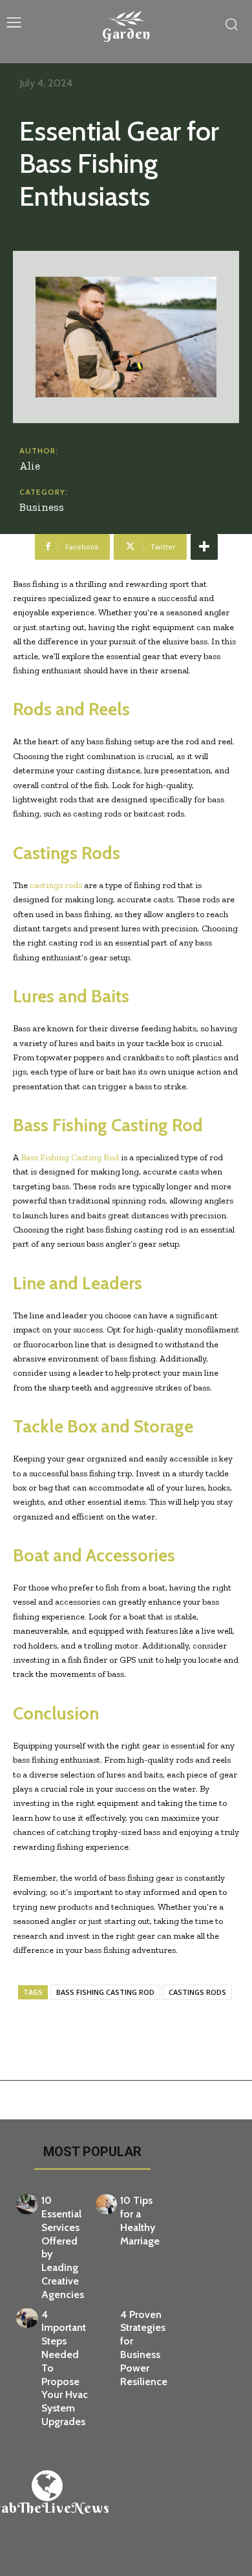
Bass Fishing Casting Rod (70, 1157)
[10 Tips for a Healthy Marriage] (107, 2204)
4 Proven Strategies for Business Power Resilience (144, 2348)
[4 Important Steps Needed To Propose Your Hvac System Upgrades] (27, 2318)
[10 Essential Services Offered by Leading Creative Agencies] (27, 2204)
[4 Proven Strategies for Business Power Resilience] (107, 2318)
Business (42, 507)
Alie (30, 466)
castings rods (56, 885)
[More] (204, 547)
